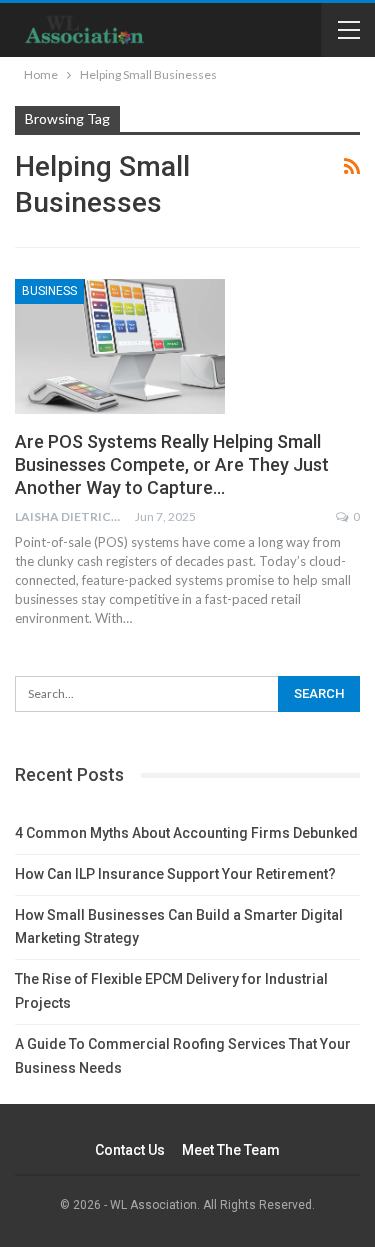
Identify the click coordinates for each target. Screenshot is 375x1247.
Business (49, 291)
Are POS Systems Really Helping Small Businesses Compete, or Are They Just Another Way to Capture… (172, 464)
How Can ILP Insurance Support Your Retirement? (175, 874)
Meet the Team (231, 1150)
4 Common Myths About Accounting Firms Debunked (186, 833)
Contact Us (130, 1150)
